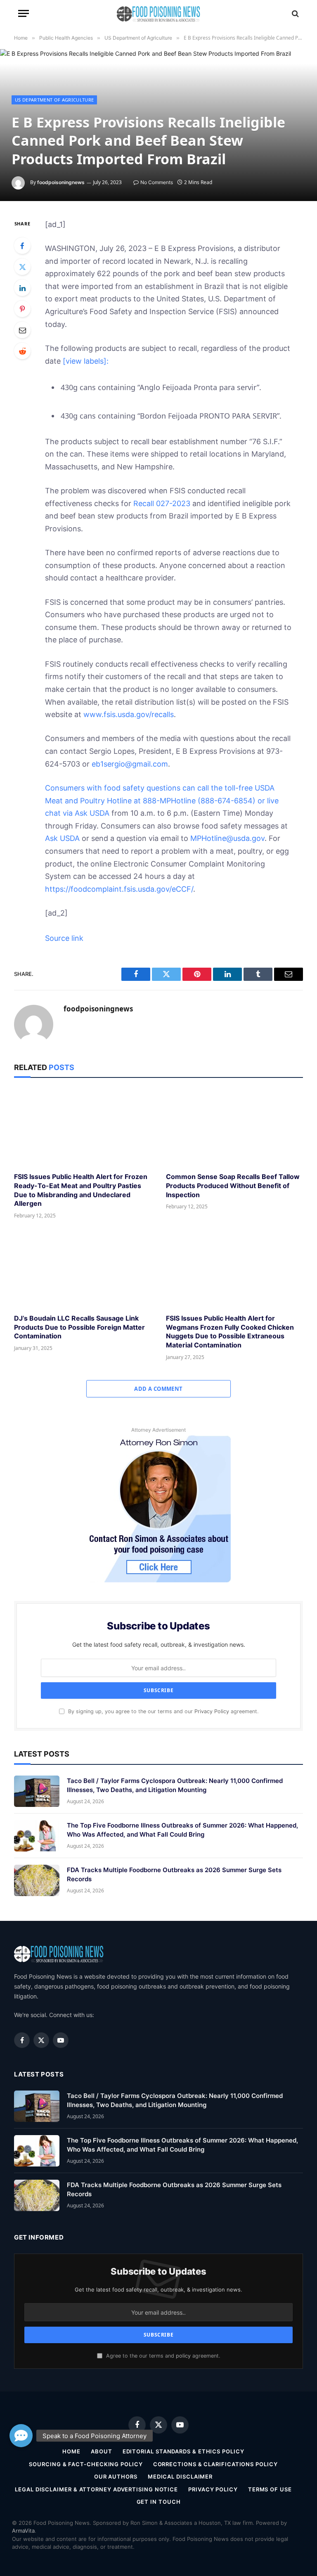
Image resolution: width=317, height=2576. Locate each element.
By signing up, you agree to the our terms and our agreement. (162, 1711)
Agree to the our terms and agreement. (162, 2356)
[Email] (22, 330)
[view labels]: (86, 361)
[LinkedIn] (22, 288)
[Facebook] (22, 246)
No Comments (157, 182)
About (102, 2451)
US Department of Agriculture (54, 100)
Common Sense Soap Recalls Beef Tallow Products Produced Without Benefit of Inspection (233, 1186)
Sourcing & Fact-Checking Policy (86, 2464)
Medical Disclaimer (180, 2477)
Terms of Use (270, 2489)
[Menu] (24, 13)
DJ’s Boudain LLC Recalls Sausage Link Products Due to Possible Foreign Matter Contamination (79, 1327)
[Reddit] (22, 351)
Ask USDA (92, 813)
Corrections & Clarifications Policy (215, 2464)
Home (71, 2451)
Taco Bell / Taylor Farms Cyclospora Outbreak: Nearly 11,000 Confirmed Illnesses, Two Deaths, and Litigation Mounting (175, 1785)
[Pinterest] (22, 309)
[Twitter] (22, 267)
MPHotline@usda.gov (227, 838)
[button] (21, 2436)
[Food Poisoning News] (159, 13)
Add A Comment (158, 1389)
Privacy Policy (212, 1711)
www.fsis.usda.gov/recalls (129, 714)
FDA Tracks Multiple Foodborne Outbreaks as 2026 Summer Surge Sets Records (174, 1874)
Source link (64, 938)
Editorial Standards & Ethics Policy (183, 2451)
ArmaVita (23, 2531)
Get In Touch (159, 2502)
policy (183, 2356)
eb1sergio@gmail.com (130, 764)
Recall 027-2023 (162, 503)
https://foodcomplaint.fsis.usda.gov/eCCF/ (119, 889)
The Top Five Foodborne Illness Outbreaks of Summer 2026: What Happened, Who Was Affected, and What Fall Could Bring (182, 1830)
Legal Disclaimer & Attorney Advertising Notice (96, 2489)
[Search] (295, 13)
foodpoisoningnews (61, 182)
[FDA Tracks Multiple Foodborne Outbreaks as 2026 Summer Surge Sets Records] (37, 1880)
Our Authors (116, 2477)
